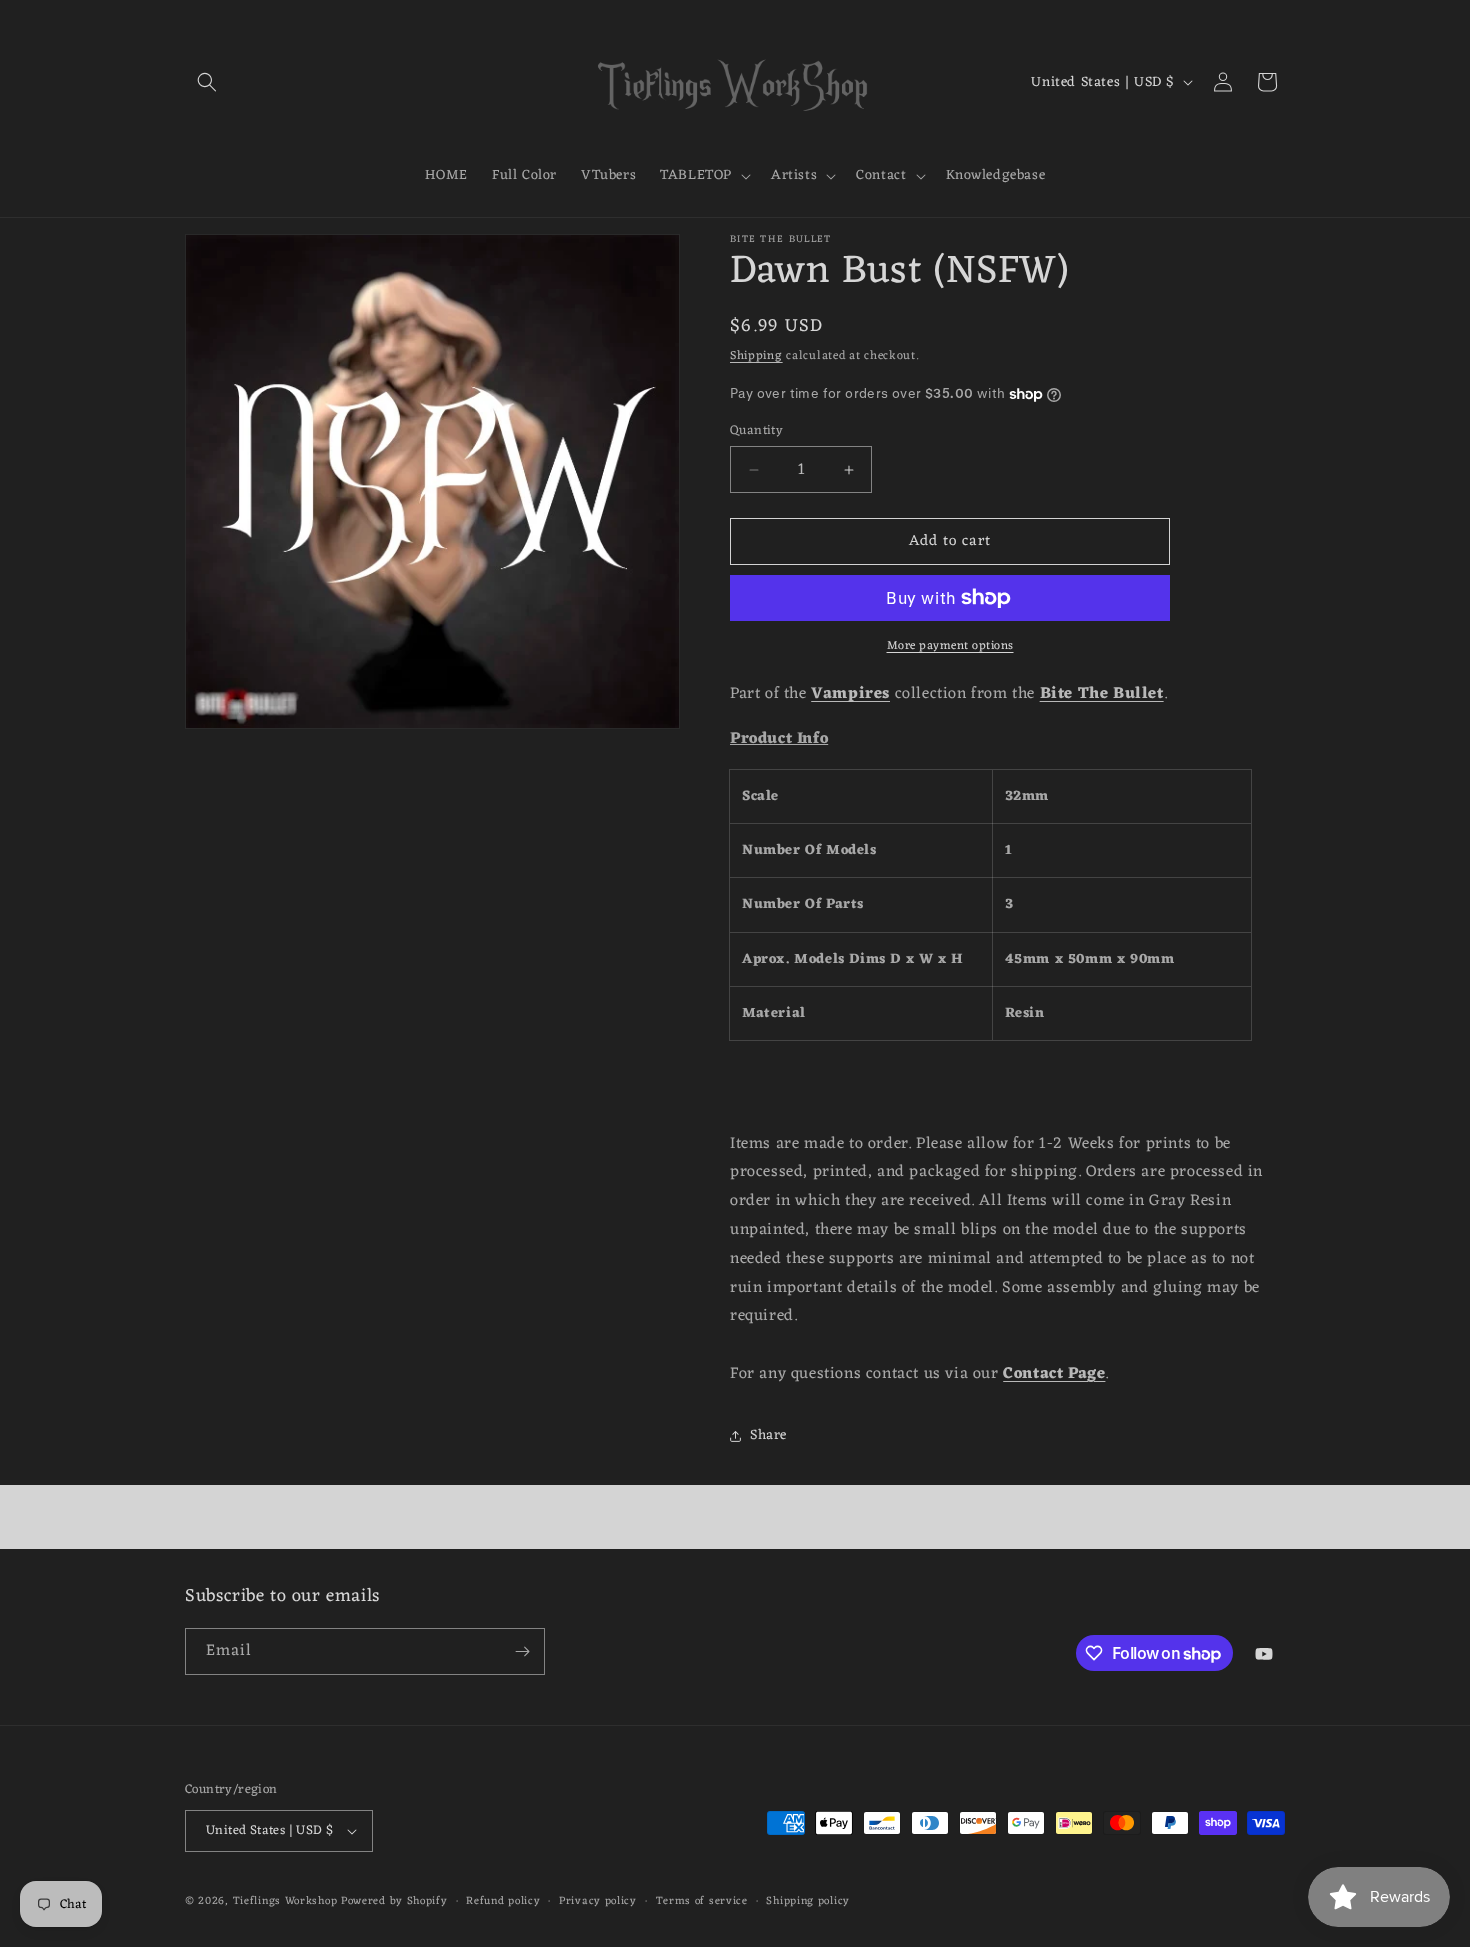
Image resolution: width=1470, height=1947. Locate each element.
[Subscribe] (522, 1651)
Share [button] (768, 1435)
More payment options (950, 646)
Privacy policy (598, 1901)
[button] (207, 82)
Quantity (756, 431)
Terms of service (702, 1901)
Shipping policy (808, 1901)
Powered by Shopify (394, 1901)
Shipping (756, 356)
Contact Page (1054, 1374)
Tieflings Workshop (285, 1901)
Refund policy (503, 1901)
